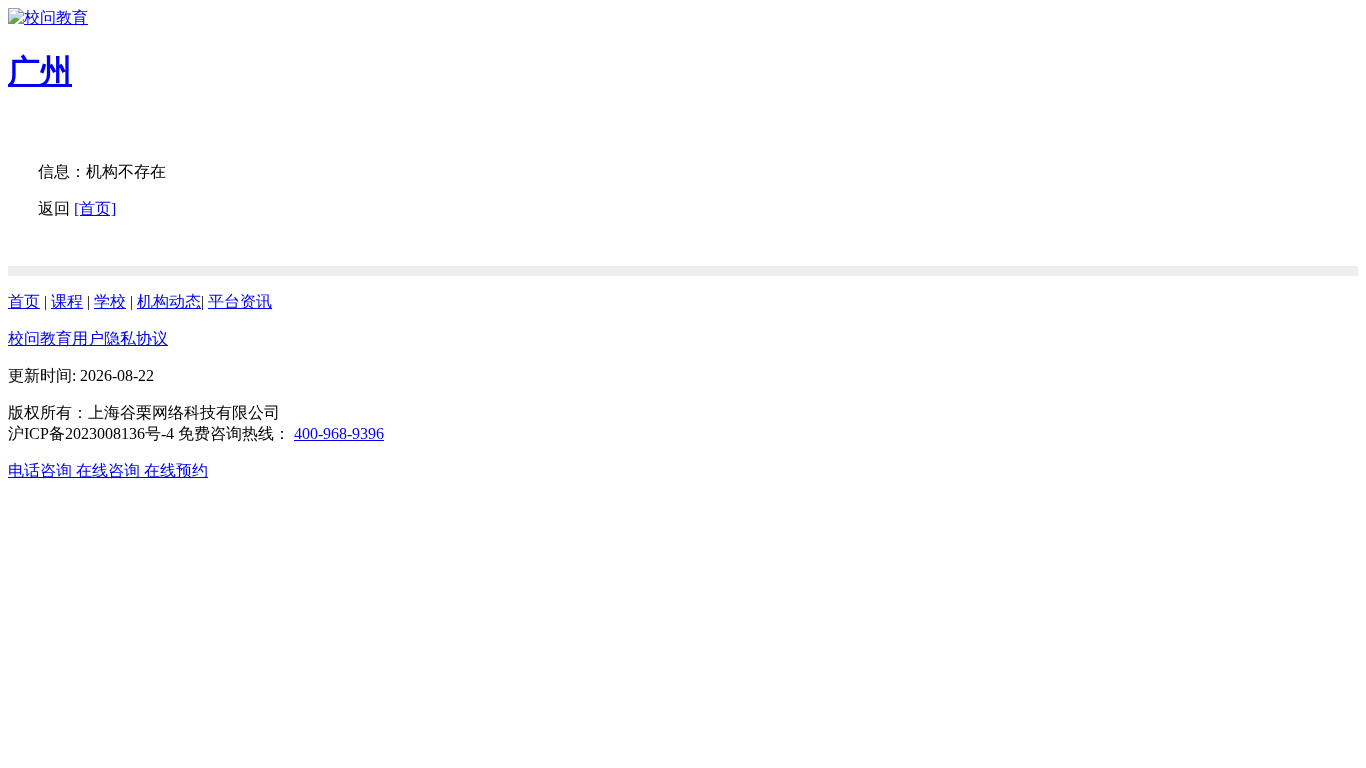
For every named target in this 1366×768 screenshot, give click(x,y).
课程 (67, 301)
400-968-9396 (339, 433)
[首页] (95, 208)
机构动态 (169, 301)
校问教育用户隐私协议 (88, 338)
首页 (24, 301)
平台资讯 (240, 301)
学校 (110, 301)
